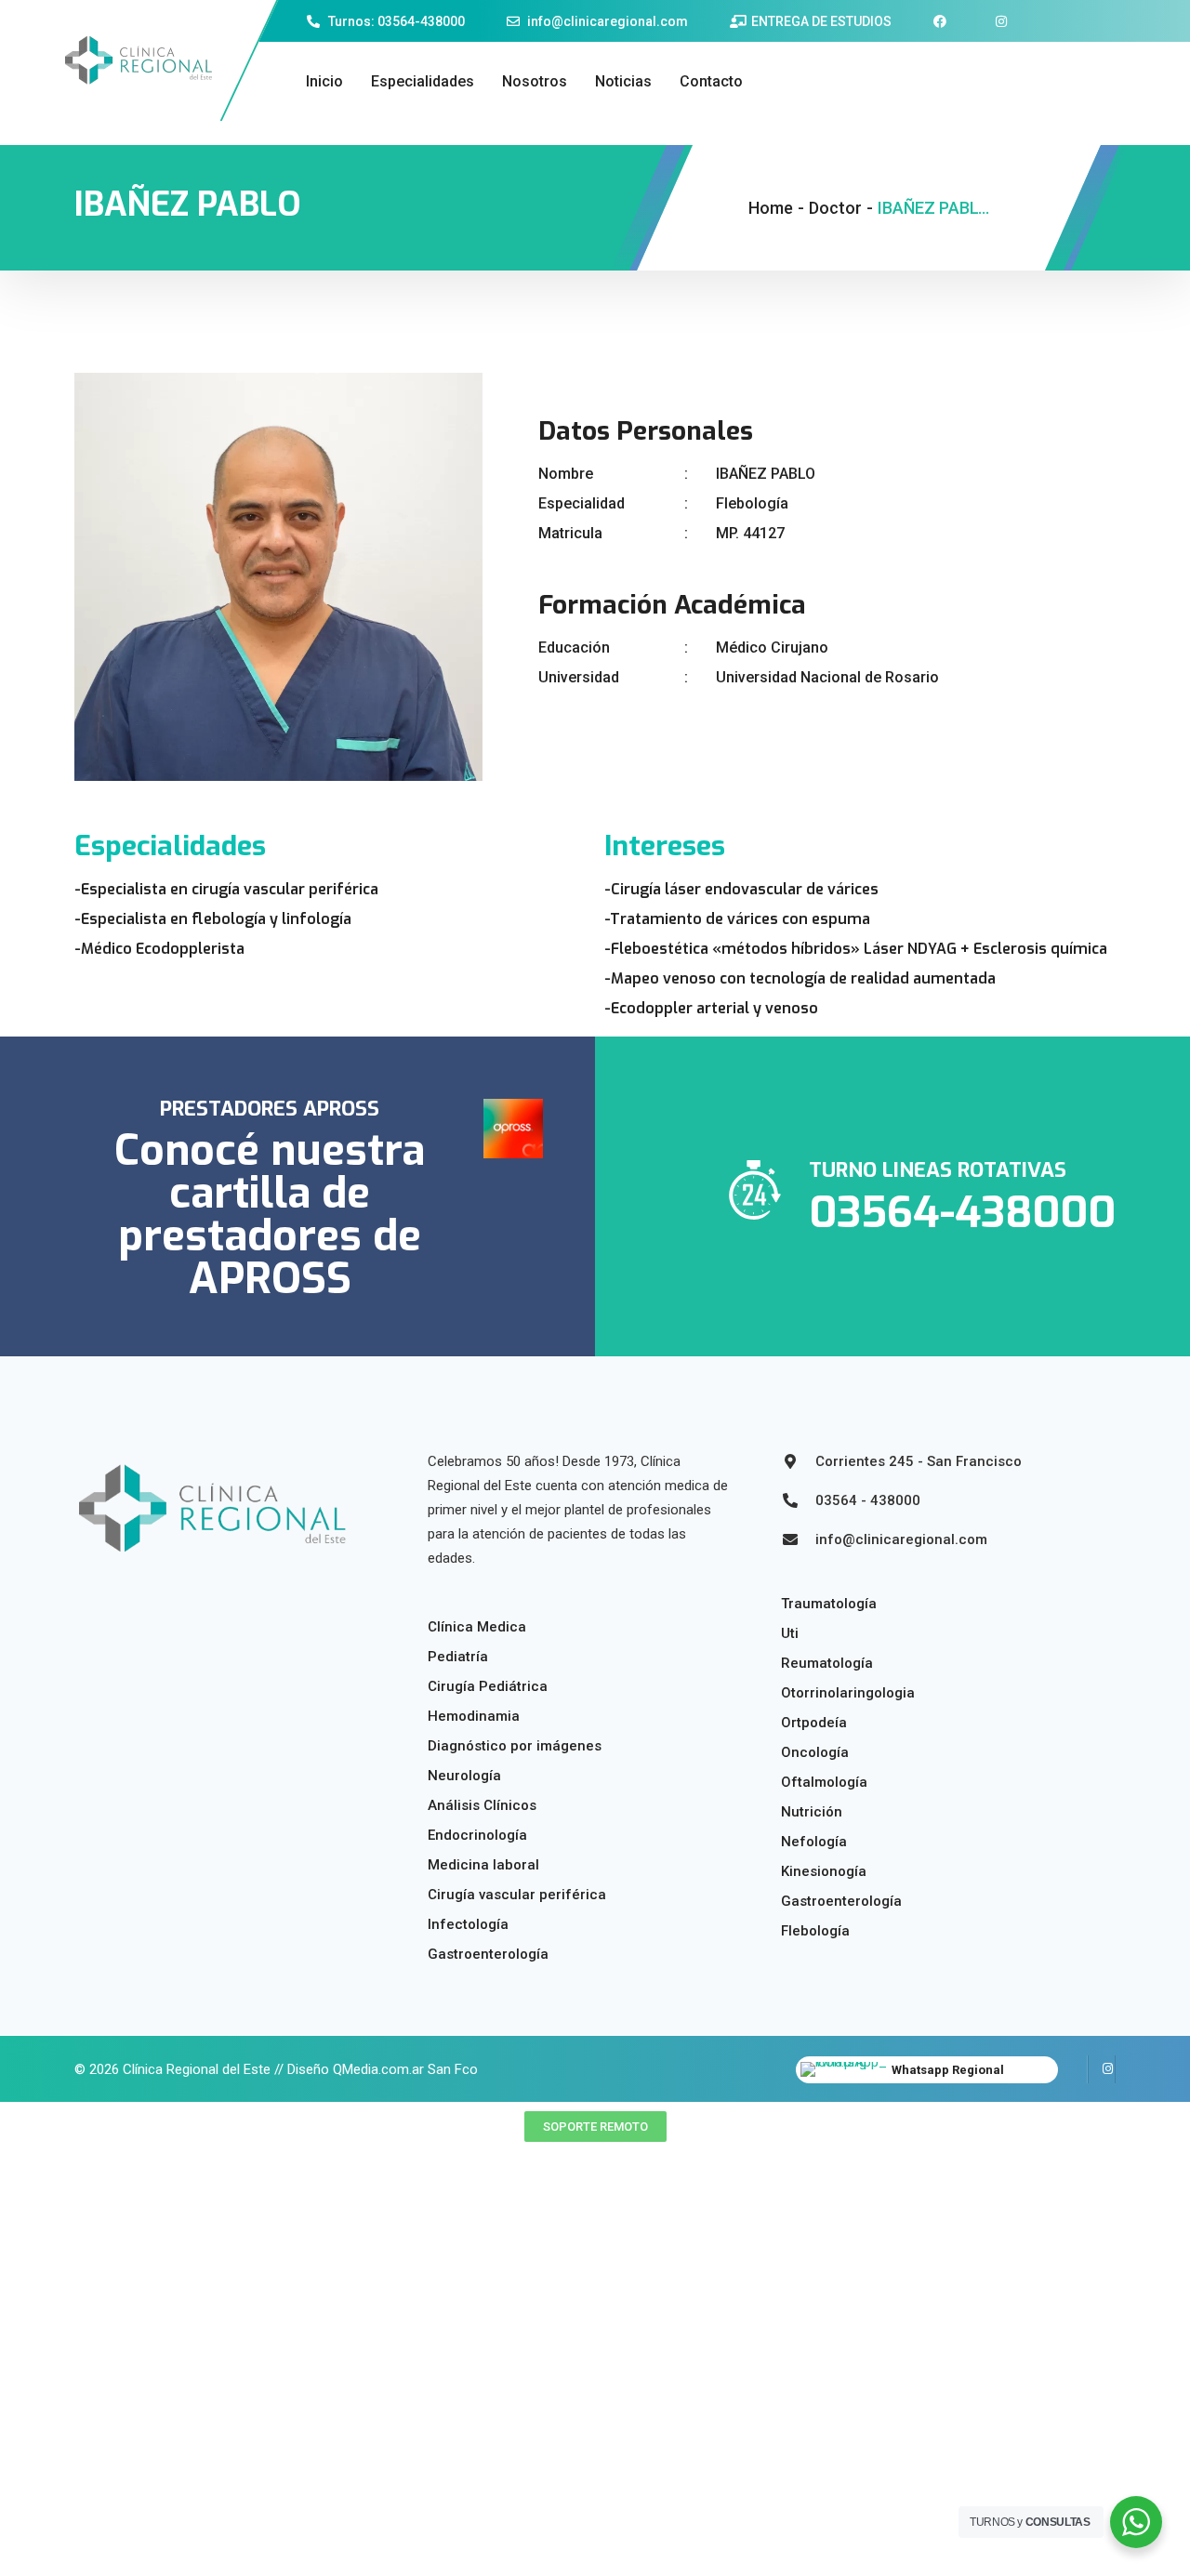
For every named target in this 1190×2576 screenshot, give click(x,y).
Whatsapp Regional (948, 2070)
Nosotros (535, 81)
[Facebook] (1074, 2069)
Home (771, 208)
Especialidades (423, 81)
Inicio (324, 81)
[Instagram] (1102, 2069)
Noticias (623, 81)
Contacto (711, 81)
